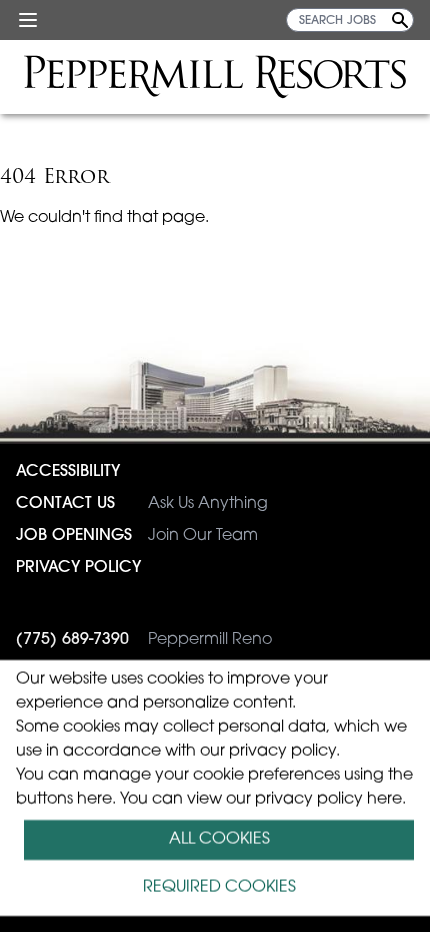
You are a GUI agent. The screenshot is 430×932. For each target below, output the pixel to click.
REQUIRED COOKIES (219, 888)
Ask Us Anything (142, 504)
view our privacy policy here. (296, 800)
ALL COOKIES (219, 840)
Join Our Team (137, 536)
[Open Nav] (28, 20)
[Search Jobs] (400, 20)
